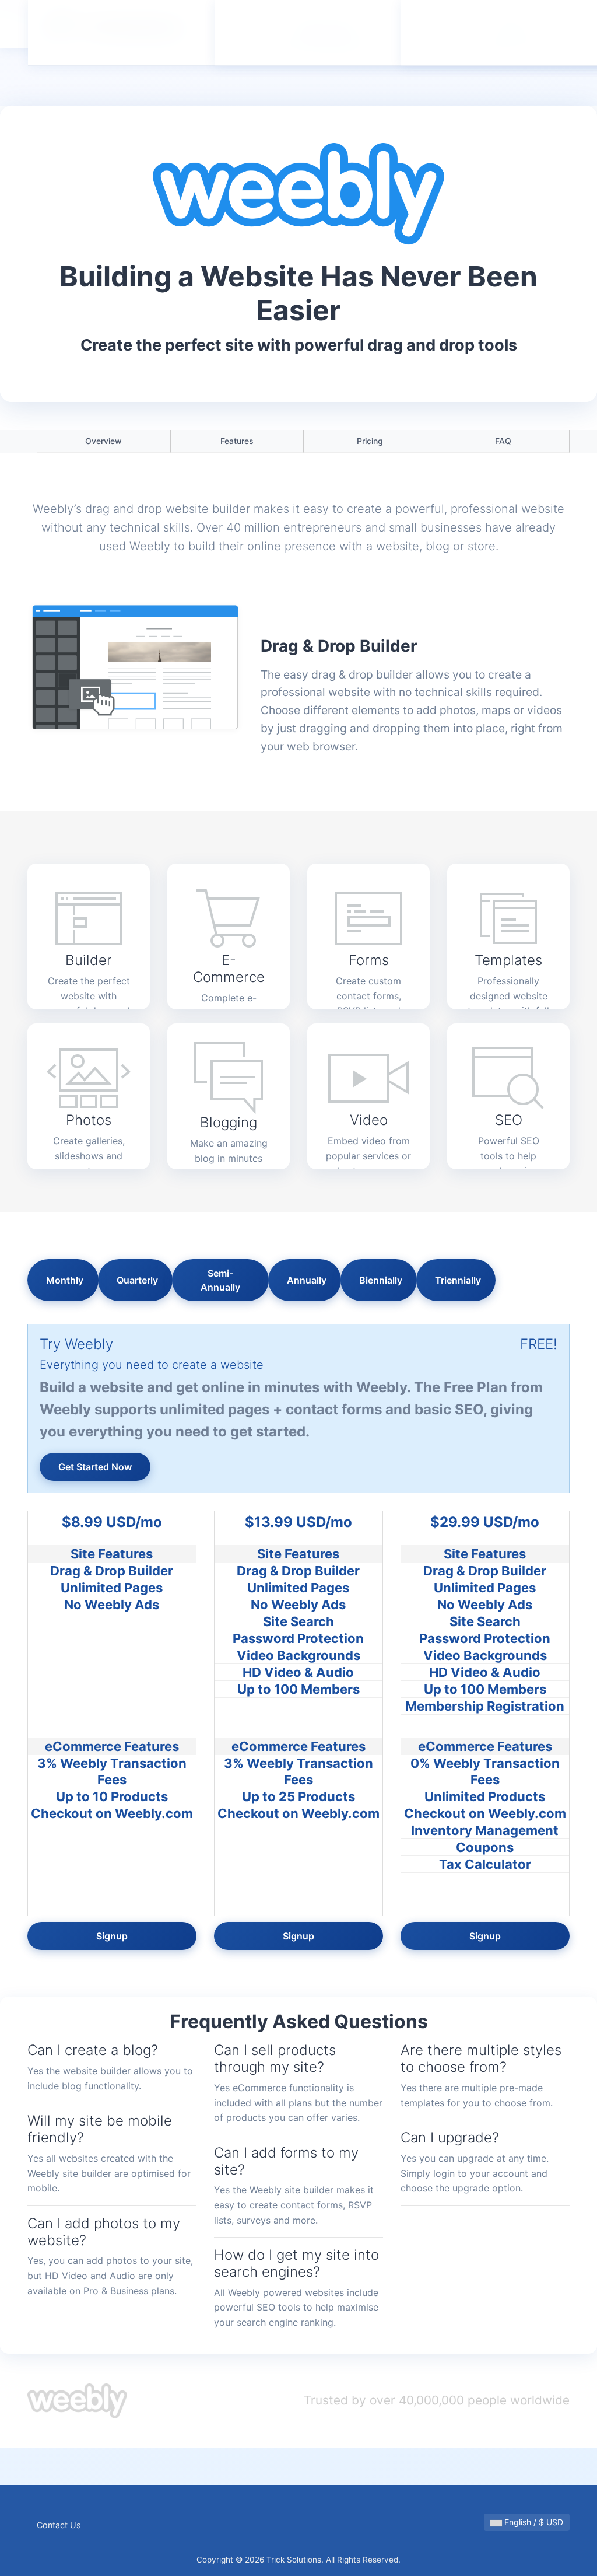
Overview (103, 441)
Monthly (65, 1280)
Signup (112, 1936)
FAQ (503, 441)
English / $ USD (533, 2522)
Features (237, 441)
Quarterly (137, 1280)
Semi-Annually (220, 1280)
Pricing (370, 441)
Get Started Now (95, 1467)
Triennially (458, 1280)
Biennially (381, 1280)
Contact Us (59, 2525)
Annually (307, 1280)
